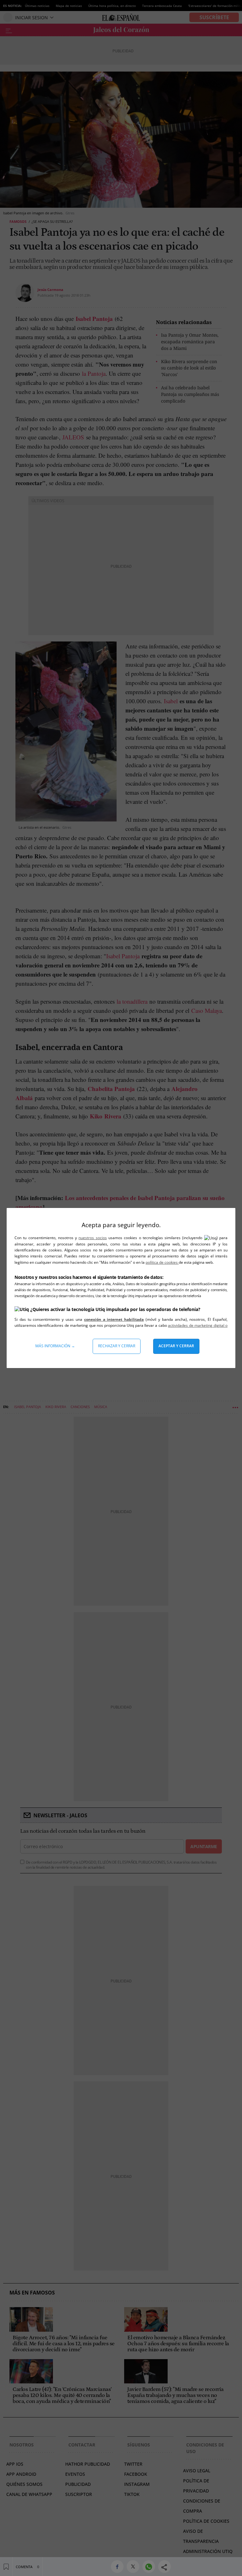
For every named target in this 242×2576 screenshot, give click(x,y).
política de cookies (162, 1262)
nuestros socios (92, 1238)
